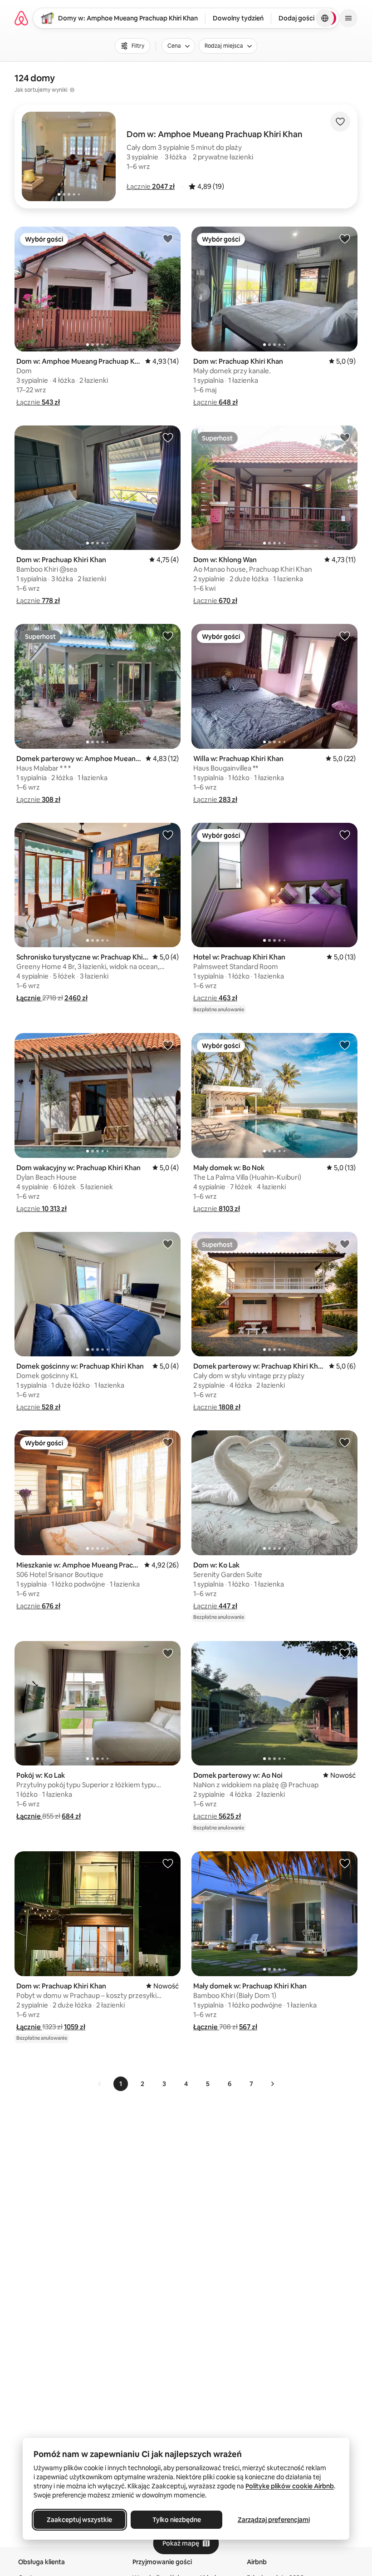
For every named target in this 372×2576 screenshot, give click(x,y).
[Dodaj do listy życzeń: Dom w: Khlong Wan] (345, 437)
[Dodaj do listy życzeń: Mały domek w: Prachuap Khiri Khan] (345, 1863)
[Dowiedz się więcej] (72, 90)
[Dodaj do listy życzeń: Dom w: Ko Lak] (345, 1442)
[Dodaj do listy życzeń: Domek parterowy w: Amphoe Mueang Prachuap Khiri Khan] (168, 636)
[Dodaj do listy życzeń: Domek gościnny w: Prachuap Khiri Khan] (168, 1244)
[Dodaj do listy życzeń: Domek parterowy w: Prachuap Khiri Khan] (345, 1244)
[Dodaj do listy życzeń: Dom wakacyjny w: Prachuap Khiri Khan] (168, 1045)
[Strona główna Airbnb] (21, 18)
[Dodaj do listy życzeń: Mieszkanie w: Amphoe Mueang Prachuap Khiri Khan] (168, 1442)
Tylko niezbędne (177, 2520)
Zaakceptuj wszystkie (79, 2520)
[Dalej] (272, 2084)
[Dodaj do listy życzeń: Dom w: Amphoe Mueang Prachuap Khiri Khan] (168, 238)
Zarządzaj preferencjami (274, 2520)
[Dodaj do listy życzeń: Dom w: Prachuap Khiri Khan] (345, 238)
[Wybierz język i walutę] (325, 18)
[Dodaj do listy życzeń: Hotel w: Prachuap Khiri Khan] (345, 835)
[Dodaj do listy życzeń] (340, 122)
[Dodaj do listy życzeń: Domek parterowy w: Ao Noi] (345, 1653)
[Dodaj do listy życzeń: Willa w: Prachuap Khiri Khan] (345, 636)
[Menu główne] (348, 18)
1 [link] (121, 2084)
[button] (151, 186)
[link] (100, 2084)
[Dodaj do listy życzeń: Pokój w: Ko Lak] (168, 1653)
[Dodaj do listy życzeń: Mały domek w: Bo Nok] (345, 1045)
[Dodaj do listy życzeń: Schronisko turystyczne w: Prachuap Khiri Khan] (168, 835)
